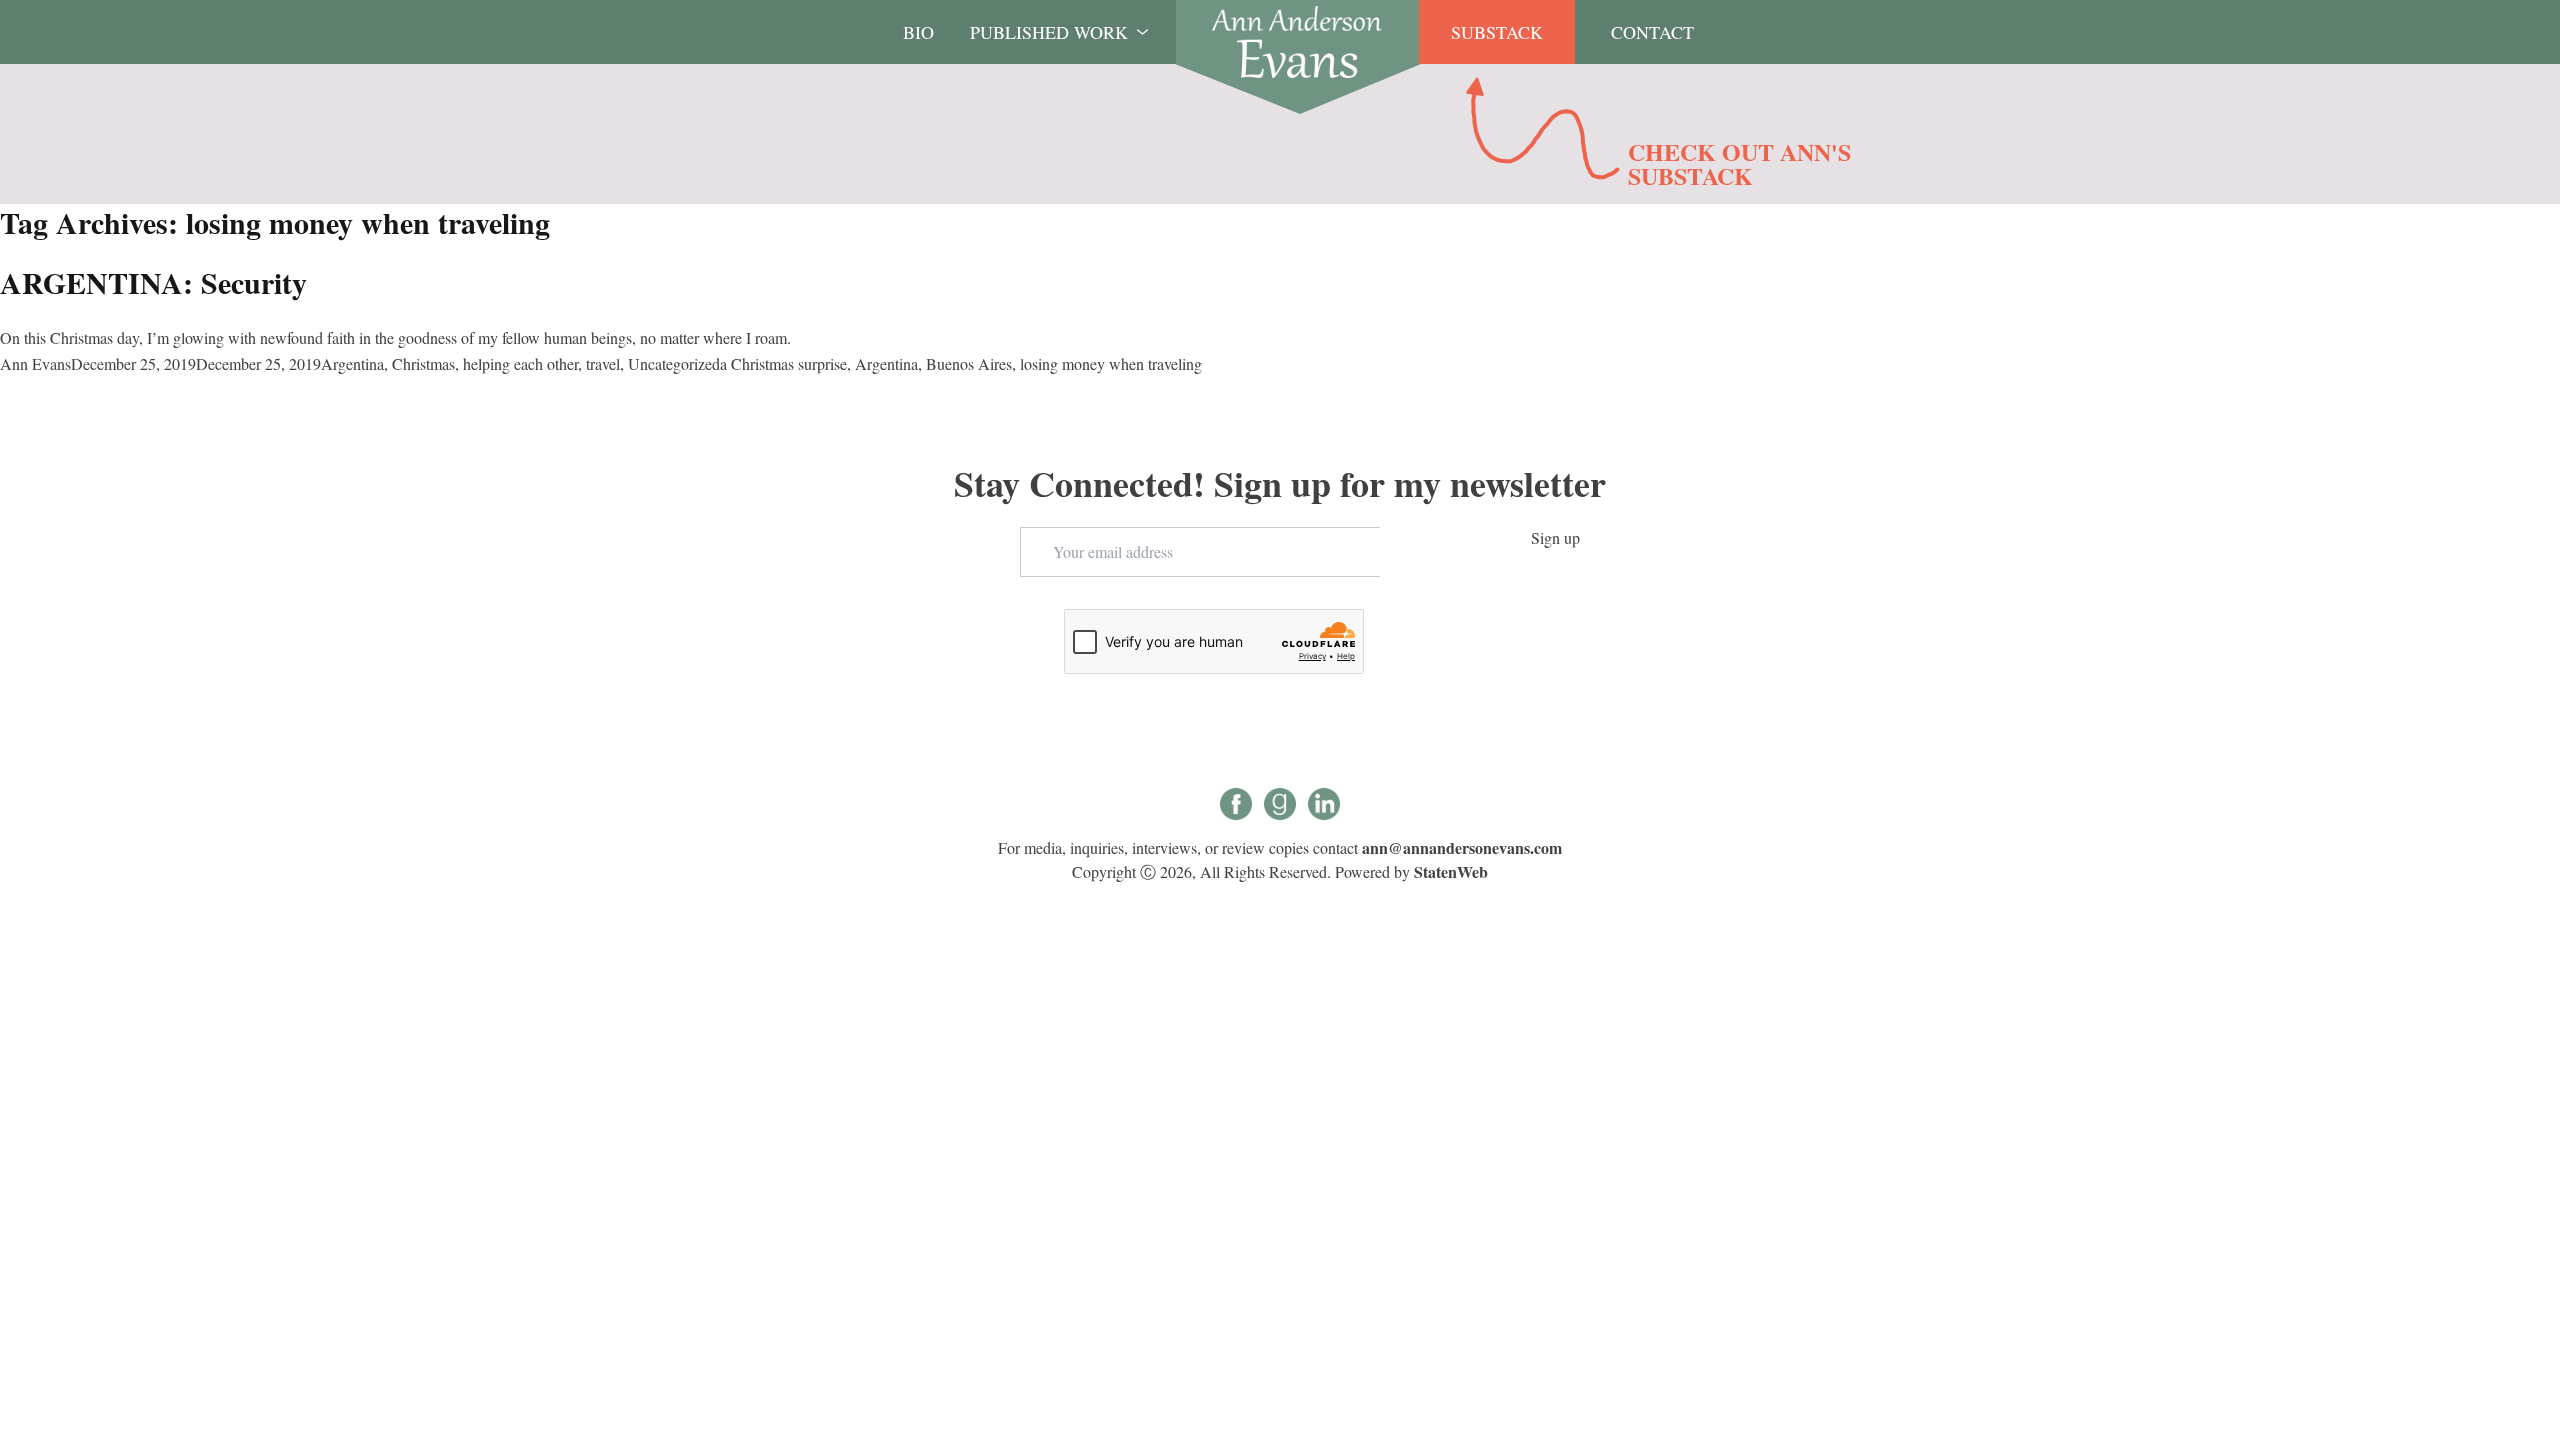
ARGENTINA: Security (153, 282)
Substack (1497, 32)
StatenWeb (1451, 871)
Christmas (423, 363)
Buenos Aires (969, 363)
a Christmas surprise (783, 363)
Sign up (1555, 537)
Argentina (352, 363)
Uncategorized (674, 363)
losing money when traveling (1111, 363)
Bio (918, 32)
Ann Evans (35, 363)
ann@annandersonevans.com (1462, 847)
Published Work (1049, 32)
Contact (1652, 32)
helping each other (520, 363)
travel (603, 363)
